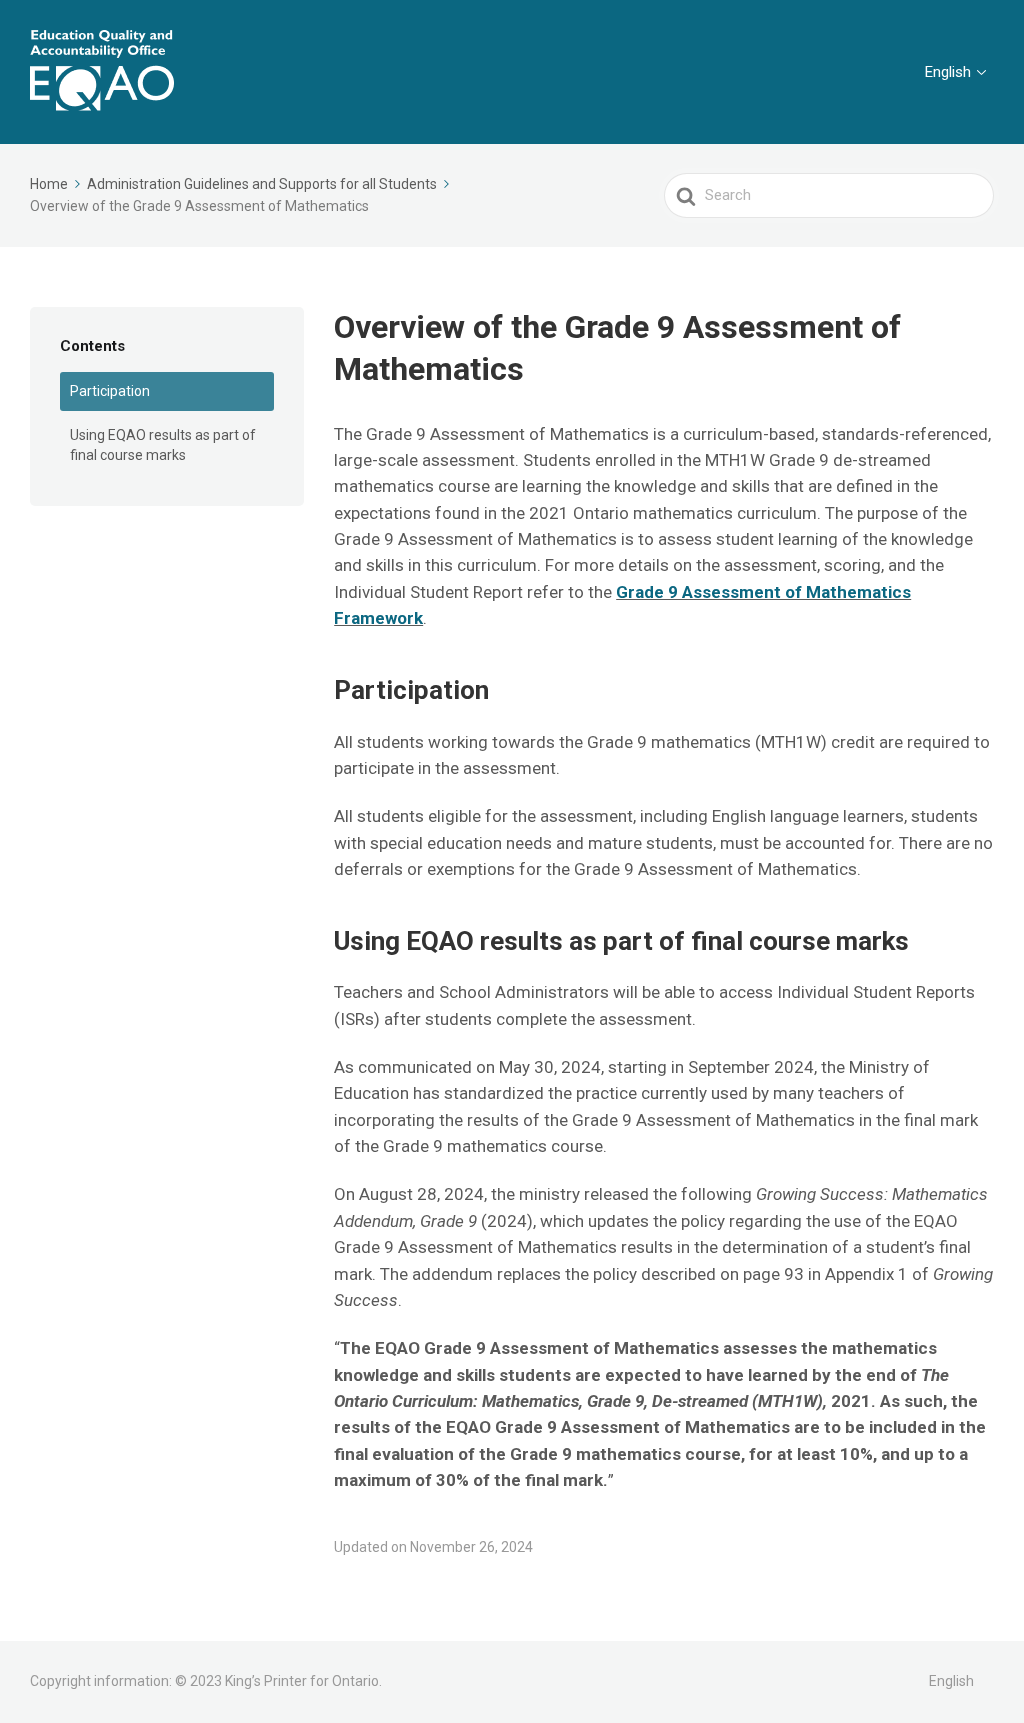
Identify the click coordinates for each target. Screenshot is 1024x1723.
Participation (110, 391)
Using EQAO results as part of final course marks (163, 445)
